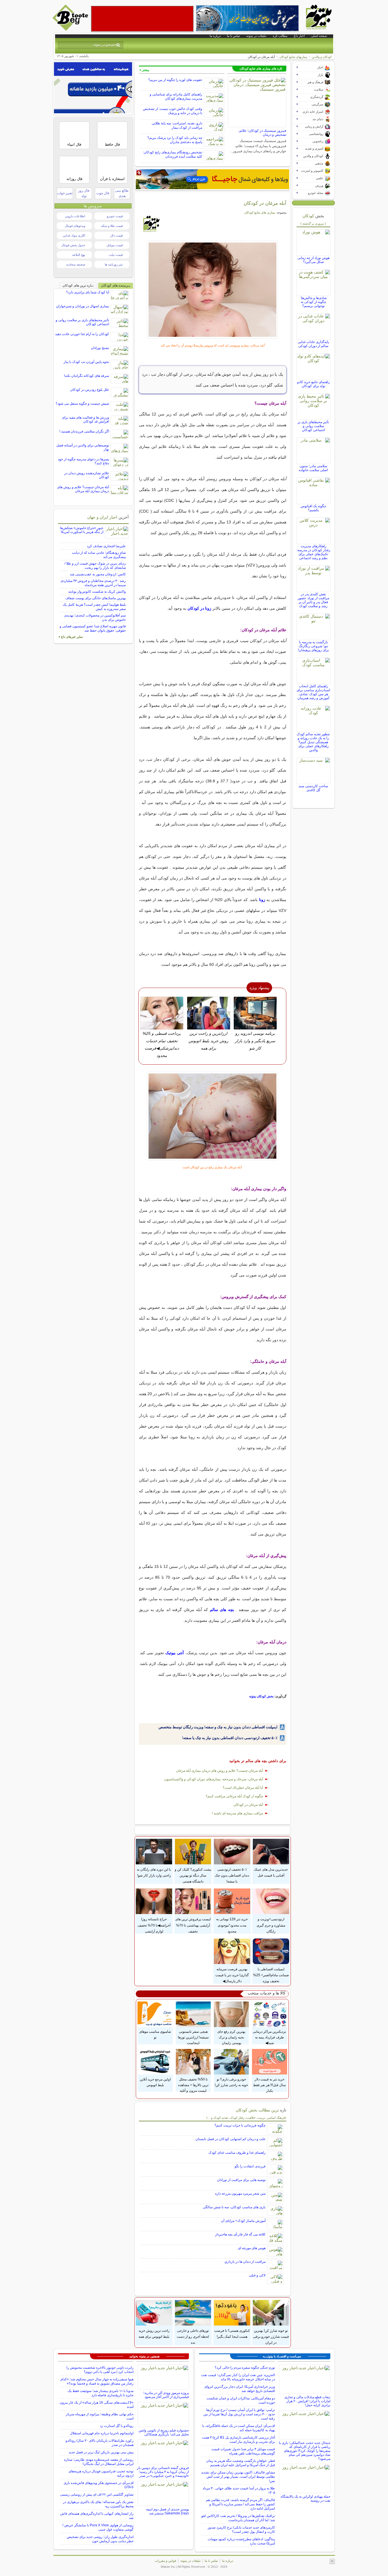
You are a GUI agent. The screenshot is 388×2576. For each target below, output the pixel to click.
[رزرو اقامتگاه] (212, 179)
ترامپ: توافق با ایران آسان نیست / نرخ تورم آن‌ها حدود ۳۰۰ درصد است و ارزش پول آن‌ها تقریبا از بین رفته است (239, 2414)
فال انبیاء (74, 144)
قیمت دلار (116, 235)
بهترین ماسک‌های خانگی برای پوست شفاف (96, 598)
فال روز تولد (84, 193)
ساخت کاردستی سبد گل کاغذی (313, 788)
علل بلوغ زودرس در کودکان (90, 390)
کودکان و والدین (322, 57)
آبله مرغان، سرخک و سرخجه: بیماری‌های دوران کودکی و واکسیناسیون (214, 1779)
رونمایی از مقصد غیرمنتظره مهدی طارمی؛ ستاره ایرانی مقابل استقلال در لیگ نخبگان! (99, 2462)
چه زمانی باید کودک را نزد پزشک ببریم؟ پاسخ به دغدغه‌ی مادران (175, 140)
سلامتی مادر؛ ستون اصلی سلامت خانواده (313, 468)
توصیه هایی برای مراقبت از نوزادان (241, 2180)
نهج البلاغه (79, 255)
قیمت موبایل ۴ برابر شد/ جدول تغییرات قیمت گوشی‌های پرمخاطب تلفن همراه (243, 2451)
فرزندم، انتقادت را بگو (250, 2166)
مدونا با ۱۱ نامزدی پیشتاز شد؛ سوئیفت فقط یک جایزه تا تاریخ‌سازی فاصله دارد (101, 2393)
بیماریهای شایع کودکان (293, 57)
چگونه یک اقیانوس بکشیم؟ (313, 508)
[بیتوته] (71, 29)
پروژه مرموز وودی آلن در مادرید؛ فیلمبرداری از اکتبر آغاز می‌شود (166, 2395)
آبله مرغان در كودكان (248, 1805)
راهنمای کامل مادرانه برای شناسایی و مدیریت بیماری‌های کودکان (176, 96)
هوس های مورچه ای (252, 2248)
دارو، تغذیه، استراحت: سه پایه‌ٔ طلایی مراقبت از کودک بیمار (177, 125)
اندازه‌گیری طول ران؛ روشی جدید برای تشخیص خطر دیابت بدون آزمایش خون (100, 2539)
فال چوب (103, 193)
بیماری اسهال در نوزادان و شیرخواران (83, 306)
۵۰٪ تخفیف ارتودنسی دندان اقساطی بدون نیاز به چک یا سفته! (230, 1738)
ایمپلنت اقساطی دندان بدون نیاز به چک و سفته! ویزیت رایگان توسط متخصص (218, 1727)
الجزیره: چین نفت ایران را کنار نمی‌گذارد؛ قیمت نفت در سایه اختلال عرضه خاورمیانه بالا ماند (238, 2377)
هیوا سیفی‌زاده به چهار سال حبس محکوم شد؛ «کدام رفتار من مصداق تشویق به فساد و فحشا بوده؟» (97, 2381)
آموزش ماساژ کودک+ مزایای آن (243, 2221)
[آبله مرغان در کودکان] (213, 290)
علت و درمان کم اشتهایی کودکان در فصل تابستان (230, 2139)
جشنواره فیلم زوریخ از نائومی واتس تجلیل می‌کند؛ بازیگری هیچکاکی (164, 2432)
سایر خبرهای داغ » (71, 637)
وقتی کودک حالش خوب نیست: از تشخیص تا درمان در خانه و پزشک (173, 111)
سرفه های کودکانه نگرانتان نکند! (86, 376)
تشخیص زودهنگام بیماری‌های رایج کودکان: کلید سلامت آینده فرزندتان (173, 154)
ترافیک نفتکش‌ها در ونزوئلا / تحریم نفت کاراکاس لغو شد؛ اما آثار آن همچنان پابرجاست (238, 2518)
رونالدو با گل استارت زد (117, 2426)
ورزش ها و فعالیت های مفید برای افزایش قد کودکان (85, 419)
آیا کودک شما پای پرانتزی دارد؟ (88, 292)
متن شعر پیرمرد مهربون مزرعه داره (240, 2193)
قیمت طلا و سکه (112, 226)
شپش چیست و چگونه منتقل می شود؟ (82, 404)
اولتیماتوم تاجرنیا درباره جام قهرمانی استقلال (102, 2433)
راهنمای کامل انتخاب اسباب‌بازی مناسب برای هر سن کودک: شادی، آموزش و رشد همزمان (313, 692)
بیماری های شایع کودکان (260, 212)
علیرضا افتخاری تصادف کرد (106, 546)
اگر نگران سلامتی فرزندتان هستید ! (84, 431)
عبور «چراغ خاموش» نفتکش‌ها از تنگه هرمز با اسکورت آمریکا (82, 530)
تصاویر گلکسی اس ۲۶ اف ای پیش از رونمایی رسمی (97, 2494)
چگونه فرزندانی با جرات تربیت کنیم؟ (240, 2125)
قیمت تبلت (116, 255)
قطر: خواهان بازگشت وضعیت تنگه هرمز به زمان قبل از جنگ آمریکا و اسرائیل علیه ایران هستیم (241, 2463)
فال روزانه (74, 179)
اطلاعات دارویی (75, 216)
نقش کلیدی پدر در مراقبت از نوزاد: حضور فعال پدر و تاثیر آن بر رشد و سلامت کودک (313, 600)
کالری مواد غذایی (74, 235)
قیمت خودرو (115, 216)
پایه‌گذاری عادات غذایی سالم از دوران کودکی (313, 344)
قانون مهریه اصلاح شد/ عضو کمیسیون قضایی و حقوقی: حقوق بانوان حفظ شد (93, 628)
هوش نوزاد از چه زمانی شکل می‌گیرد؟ (313, 260)
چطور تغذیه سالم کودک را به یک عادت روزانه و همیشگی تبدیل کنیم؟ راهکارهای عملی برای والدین (313, 742)
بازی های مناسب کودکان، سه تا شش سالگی (234, 2207)
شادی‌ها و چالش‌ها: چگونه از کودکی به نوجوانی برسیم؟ (313, 302)
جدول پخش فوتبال (73, 245)
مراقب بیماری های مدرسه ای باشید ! (237, 1813)
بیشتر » (144, 70)
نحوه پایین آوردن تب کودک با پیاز (86, 362)
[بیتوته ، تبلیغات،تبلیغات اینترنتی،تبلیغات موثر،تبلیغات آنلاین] (142, 19)
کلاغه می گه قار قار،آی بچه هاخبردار (240, 2234)
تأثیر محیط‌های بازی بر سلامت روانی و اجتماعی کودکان (313, 426)
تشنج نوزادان (100, 348)
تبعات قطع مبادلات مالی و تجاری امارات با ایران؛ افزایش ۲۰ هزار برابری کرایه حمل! (307, 2401)
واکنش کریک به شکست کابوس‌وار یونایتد (97, 592)
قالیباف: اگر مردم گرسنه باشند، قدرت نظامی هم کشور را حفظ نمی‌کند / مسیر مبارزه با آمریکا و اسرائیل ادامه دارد (240, 2504)
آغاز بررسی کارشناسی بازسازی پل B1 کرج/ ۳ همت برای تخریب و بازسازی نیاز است (238, 2440)
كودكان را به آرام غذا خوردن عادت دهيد (82, 334)
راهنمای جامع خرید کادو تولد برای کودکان (313, 384)
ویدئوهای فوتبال (75, 226)
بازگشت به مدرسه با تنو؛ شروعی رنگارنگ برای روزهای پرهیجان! (313, 646)
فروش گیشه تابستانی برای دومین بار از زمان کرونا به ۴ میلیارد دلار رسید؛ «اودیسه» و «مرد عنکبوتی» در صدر (163, 2472)
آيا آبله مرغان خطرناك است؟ (243, 1788)
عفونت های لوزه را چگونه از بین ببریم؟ (175, 80)
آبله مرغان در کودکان (265, 203)
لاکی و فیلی (257, 2275)
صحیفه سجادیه (76, 264)
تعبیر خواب (65, 193)
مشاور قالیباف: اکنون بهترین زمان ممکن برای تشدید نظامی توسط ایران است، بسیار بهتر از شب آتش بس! (238, 2477)
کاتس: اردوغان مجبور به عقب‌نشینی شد (98, 574)
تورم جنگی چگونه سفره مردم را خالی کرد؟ (245, 2368)
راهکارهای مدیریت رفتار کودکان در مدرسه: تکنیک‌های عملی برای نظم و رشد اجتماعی (313, 552)
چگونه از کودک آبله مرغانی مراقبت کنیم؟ (234, 1796)
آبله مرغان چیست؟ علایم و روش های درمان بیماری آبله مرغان (220, 1771)
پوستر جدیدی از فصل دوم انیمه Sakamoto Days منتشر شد (167, 2511)
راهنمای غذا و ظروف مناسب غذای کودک (237, 2153)
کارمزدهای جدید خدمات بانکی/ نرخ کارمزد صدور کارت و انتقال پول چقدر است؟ (241, 2530)
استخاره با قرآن (112, 179)
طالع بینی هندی (122, 193)
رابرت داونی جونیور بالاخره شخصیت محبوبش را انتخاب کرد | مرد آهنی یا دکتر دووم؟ (100, 2370)
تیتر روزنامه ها (114, 264)
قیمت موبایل (115, 245)
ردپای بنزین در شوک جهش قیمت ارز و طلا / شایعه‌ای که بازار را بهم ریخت (95, 566)
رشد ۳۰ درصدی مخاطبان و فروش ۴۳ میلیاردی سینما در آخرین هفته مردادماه (93, 583)
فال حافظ (112, 144)
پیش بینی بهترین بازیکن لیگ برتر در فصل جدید (101, 2452)
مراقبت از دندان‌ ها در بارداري (245, 2262)
